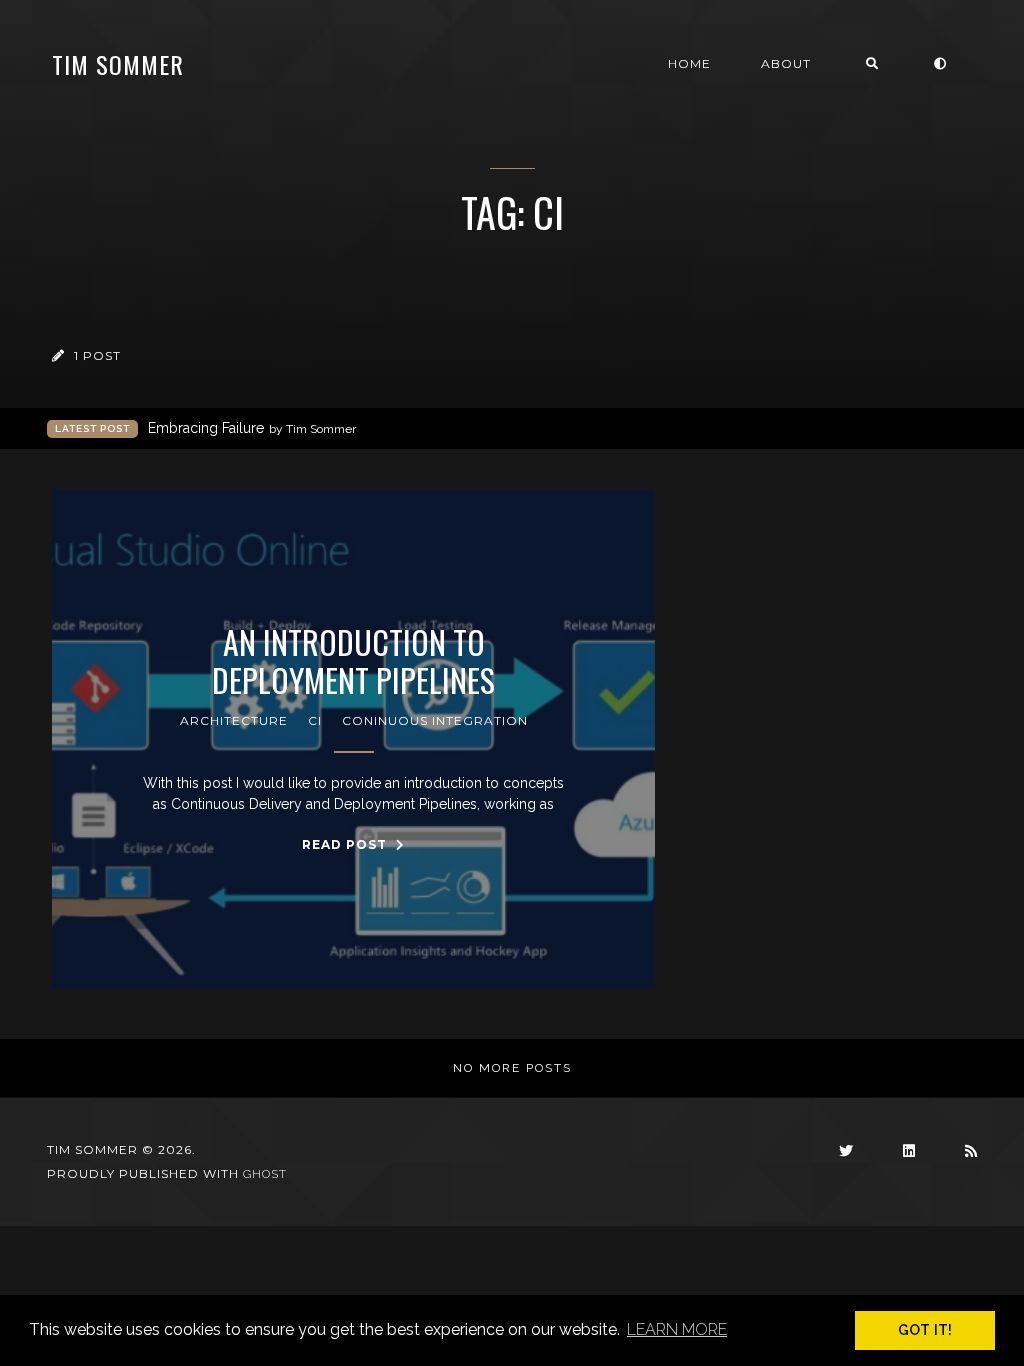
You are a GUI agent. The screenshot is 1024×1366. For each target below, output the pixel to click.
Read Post (346, 844)
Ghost (265, 1174)
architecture (234, 720)
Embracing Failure (252, 428)
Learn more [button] (677, 1329)
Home (689, 63)
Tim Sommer (118, 64)
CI (315, 720)
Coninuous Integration (435, 720)
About (786, 63)
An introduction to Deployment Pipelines (353, 661)
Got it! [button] (925, 1329)
